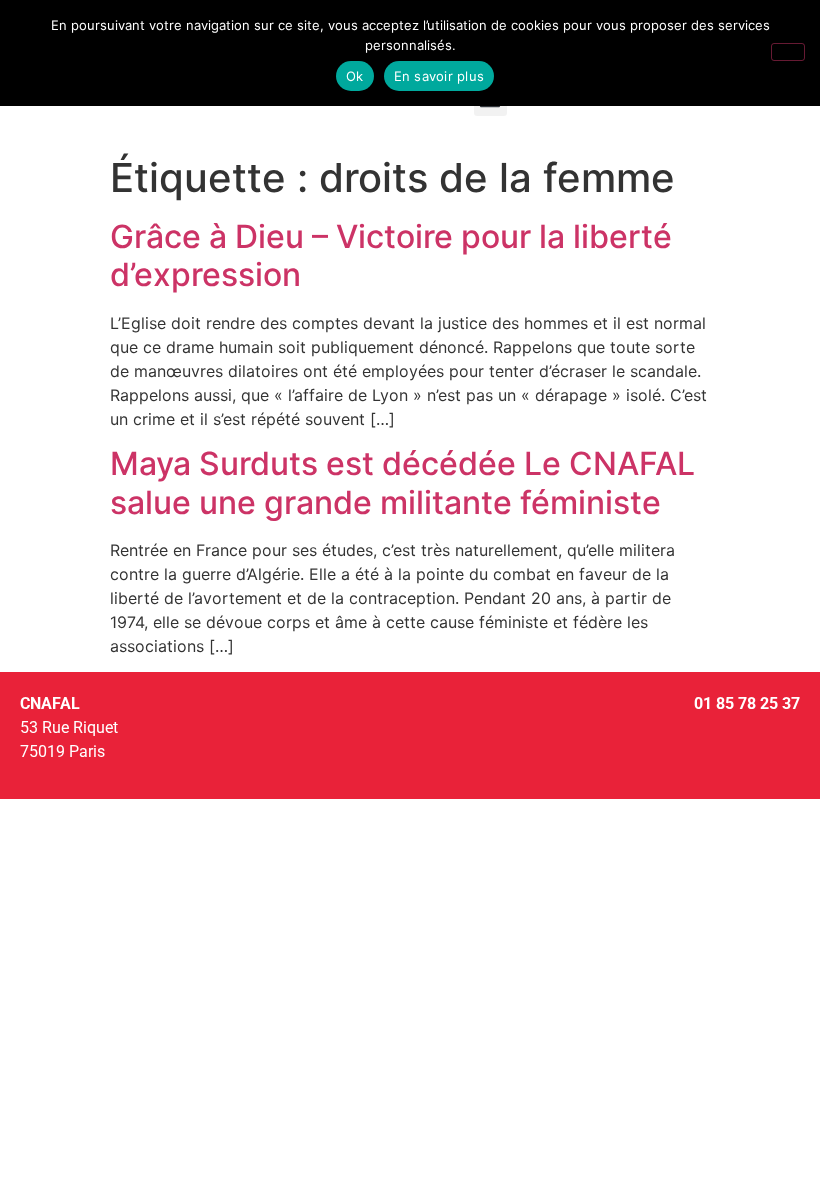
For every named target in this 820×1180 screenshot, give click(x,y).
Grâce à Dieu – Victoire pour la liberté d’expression (391, 255)
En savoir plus (439, 76)
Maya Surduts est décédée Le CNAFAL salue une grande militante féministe (402, 482)
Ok (355, 76)
